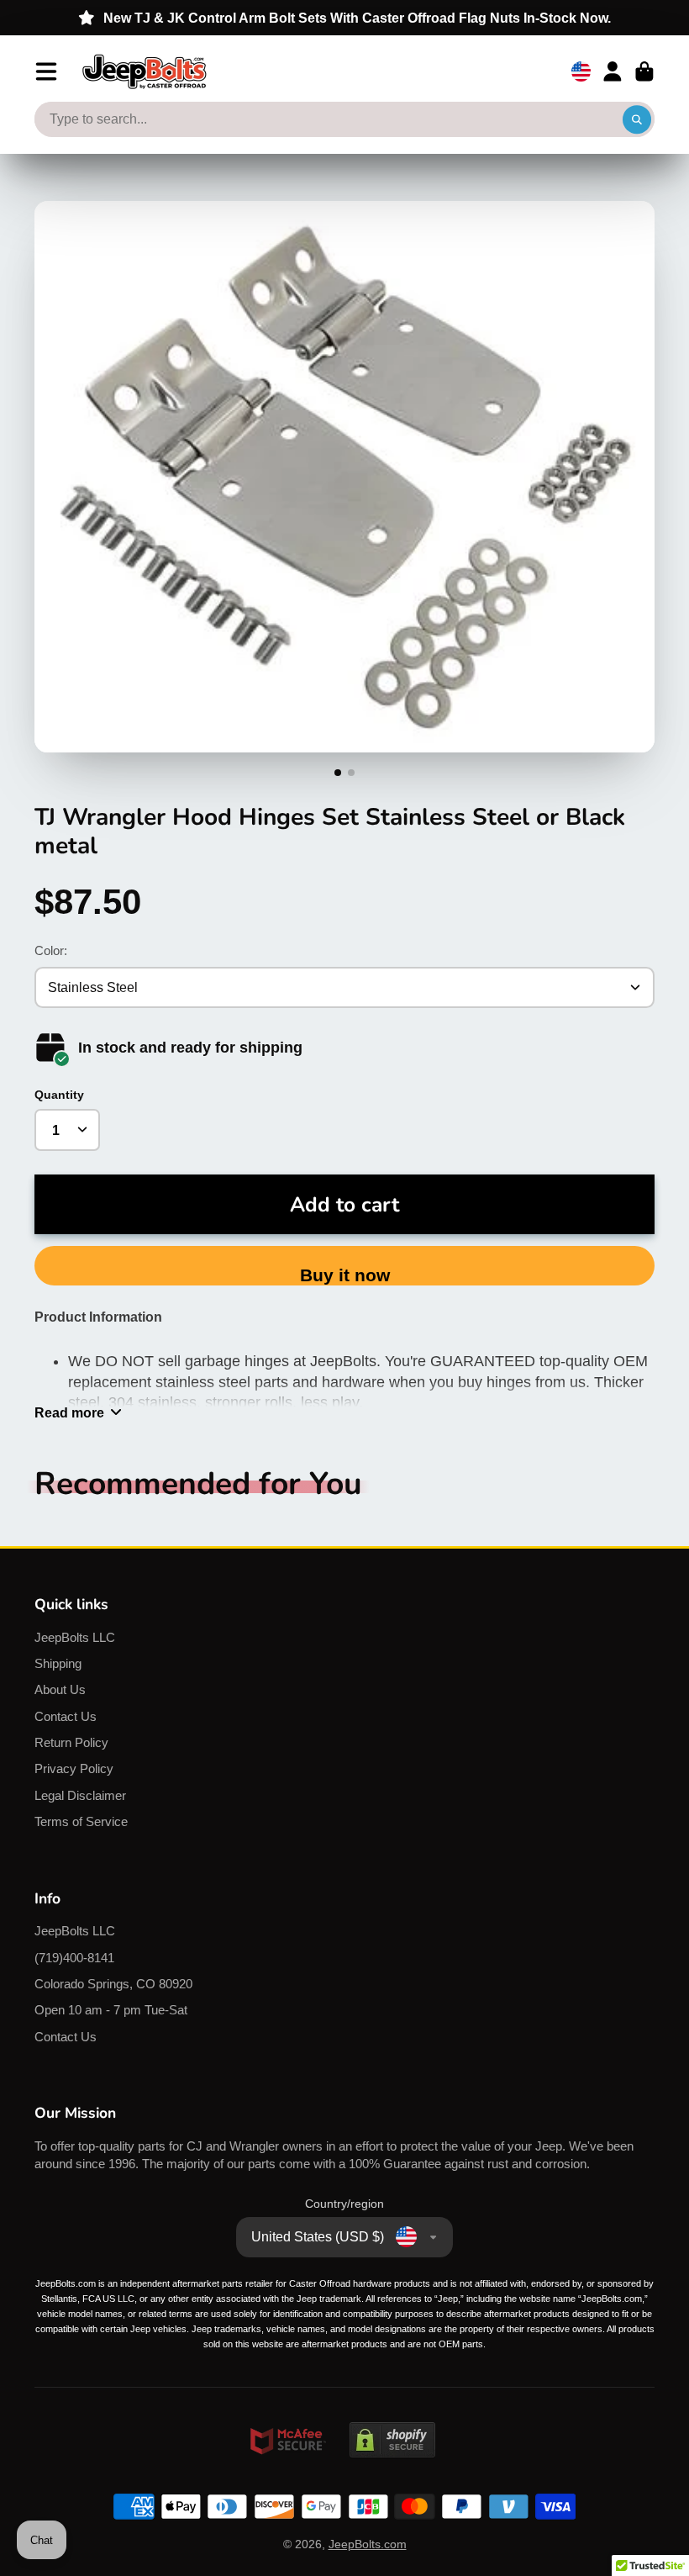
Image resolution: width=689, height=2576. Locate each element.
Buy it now (345, 1275)
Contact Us (66, 1716)
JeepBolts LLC (75, 1637)
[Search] (637, 119)
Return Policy (71, 1742)
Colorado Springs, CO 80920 (113, 1984)
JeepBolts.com (368, 2544)
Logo (145, 71)
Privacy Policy (74, 1768)
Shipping (58, 1663)
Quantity (59, 1095)
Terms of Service (81, 1821)
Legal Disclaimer (80, 1795)
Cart (644, 71)
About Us (60, 1689)
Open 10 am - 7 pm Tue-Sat (111, 2010)
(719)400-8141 (74, 1958)
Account (613, 71)
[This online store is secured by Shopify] (392, 2473)
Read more (69, 1412)
